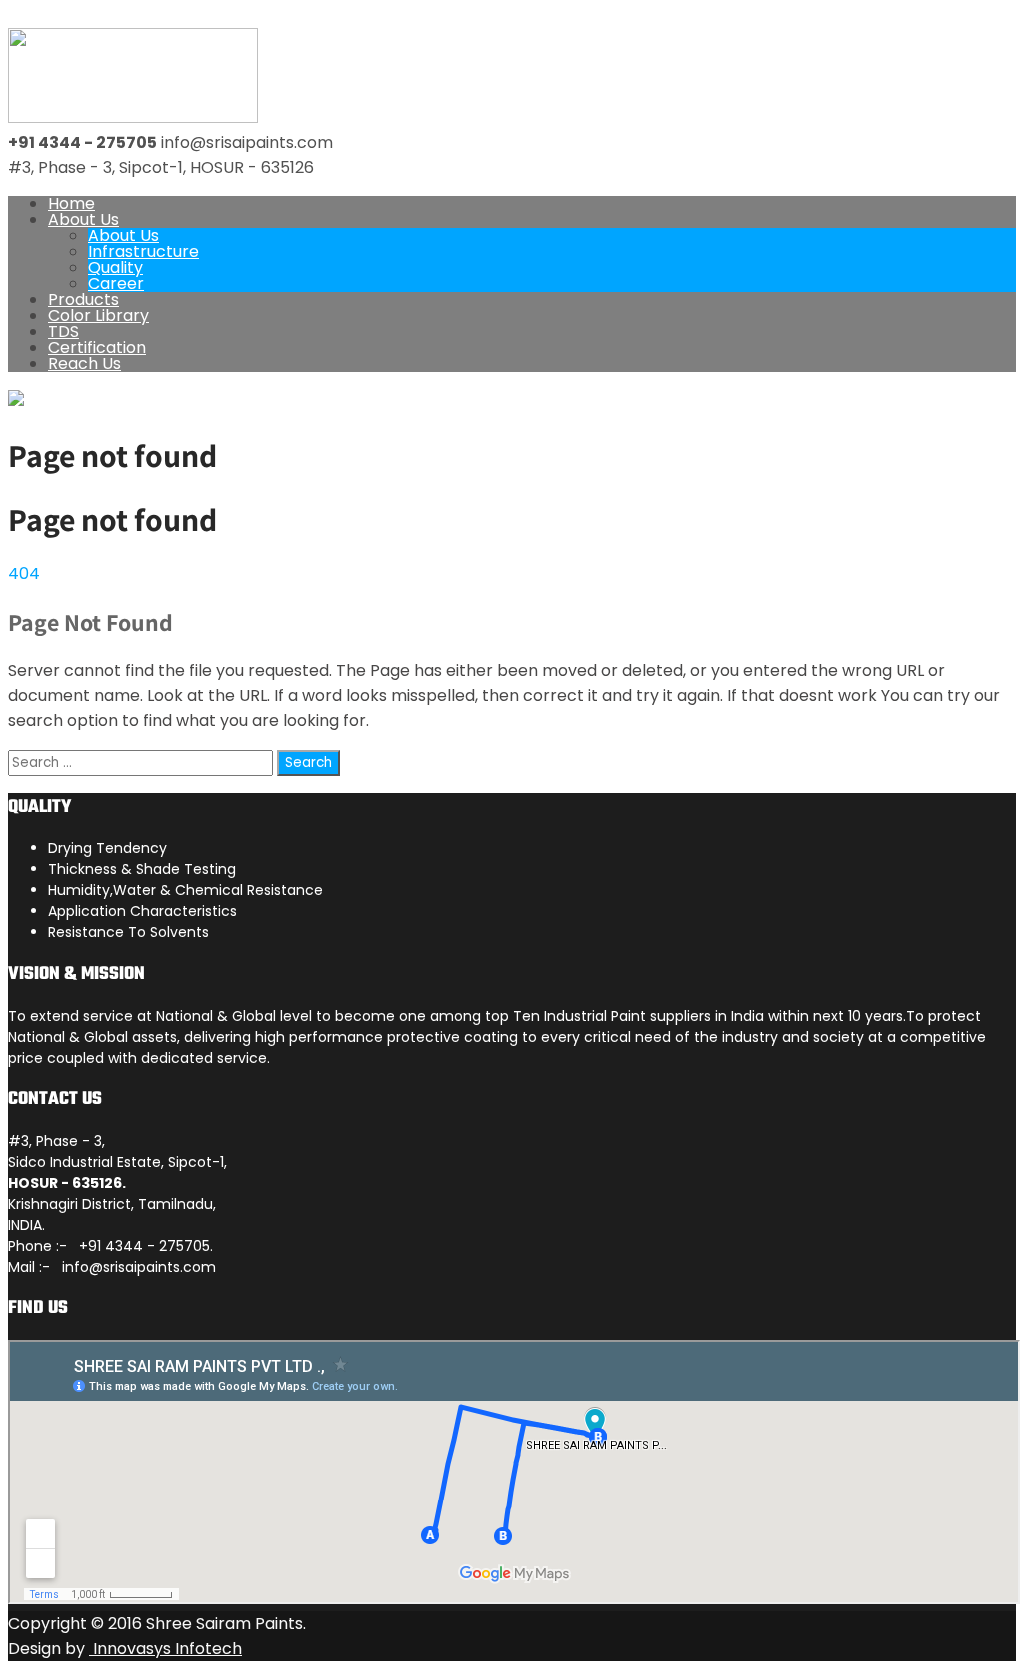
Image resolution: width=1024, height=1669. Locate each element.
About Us (83, 219)
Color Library (98, 315)
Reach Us (84, 363)
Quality (115, 267)
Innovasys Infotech (165, 1648)
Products (83, 299)
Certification (97, 347)
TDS (63, 331)
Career (116, 283)
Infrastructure (143, 251)
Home (71, 203)
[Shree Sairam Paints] (133, 117)
